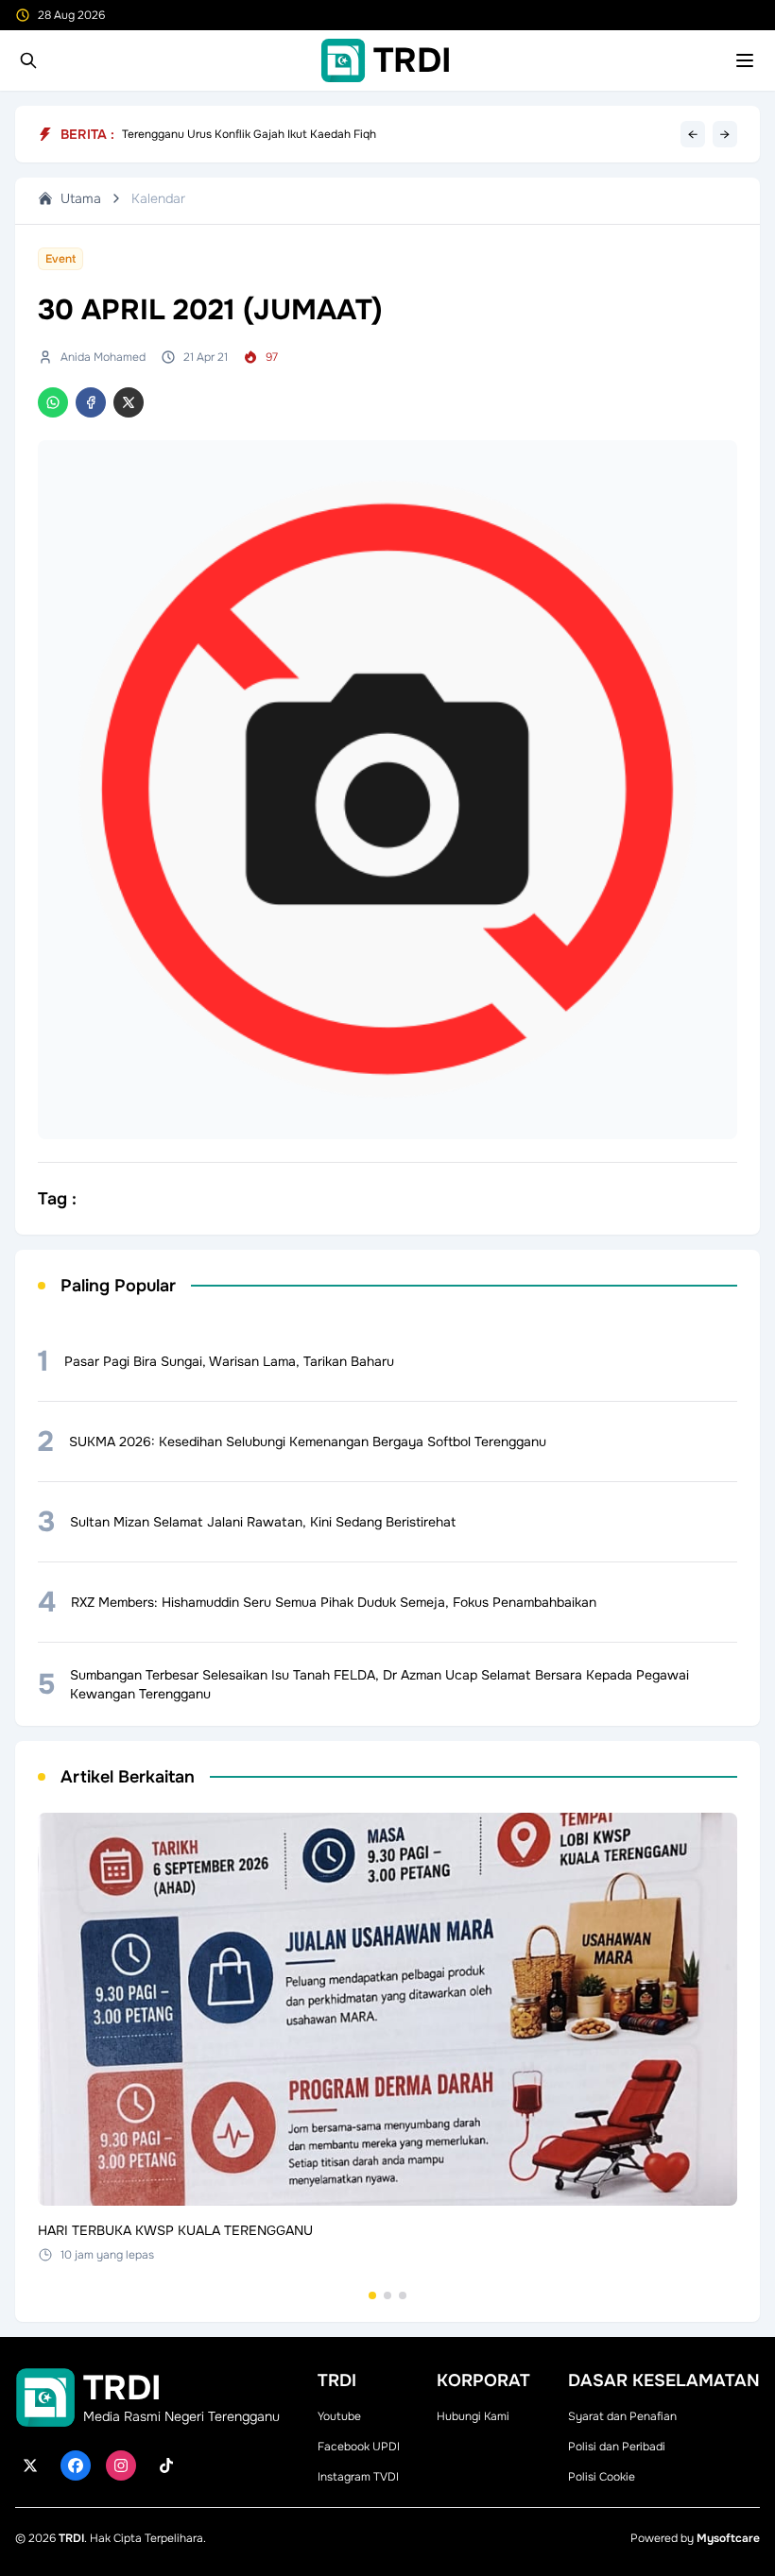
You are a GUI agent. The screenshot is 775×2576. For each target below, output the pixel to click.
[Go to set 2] (387, 2295)
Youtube (339, 2416)
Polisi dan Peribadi (617, 2447)
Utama (81, 198)
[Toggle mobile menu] (745, 60)
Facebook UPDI (359, 2447)
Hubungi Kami (473, 2416)
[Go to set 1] (372, 2295)
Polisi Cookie (602, 2477)
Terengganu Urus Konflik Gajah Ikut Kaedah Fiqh (249, 134)
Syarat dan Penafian (622, 2416)
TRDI (71, 2538)
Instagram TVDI (358, 2477)
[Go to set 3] (403, 2295)
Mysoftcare (728, 2538)
